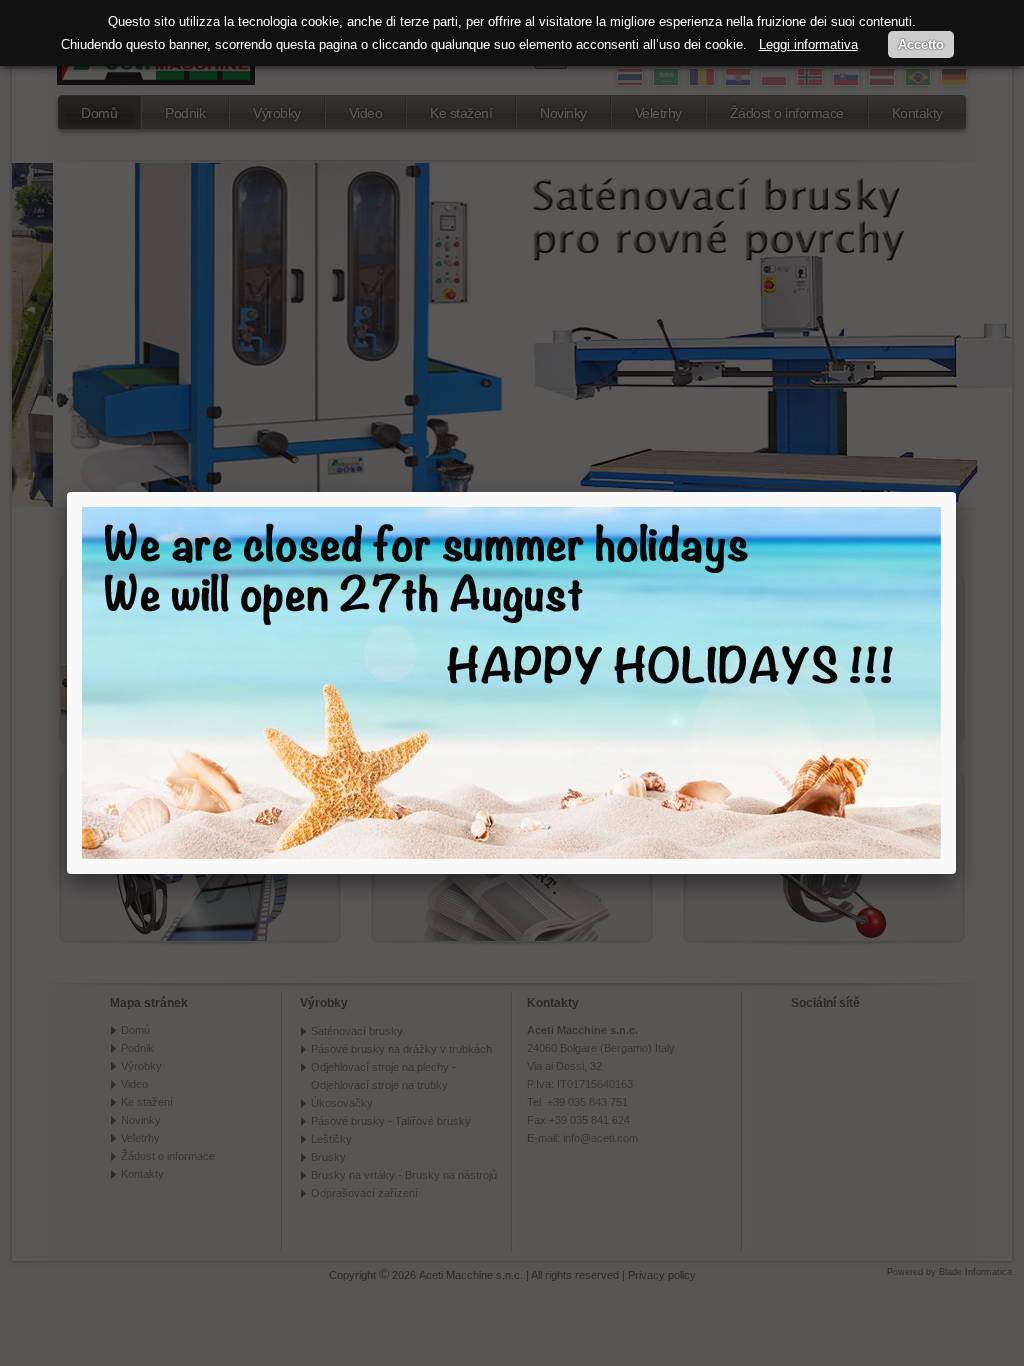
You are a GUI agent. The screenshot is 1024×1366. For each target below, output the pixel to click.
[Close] (956, 492)
